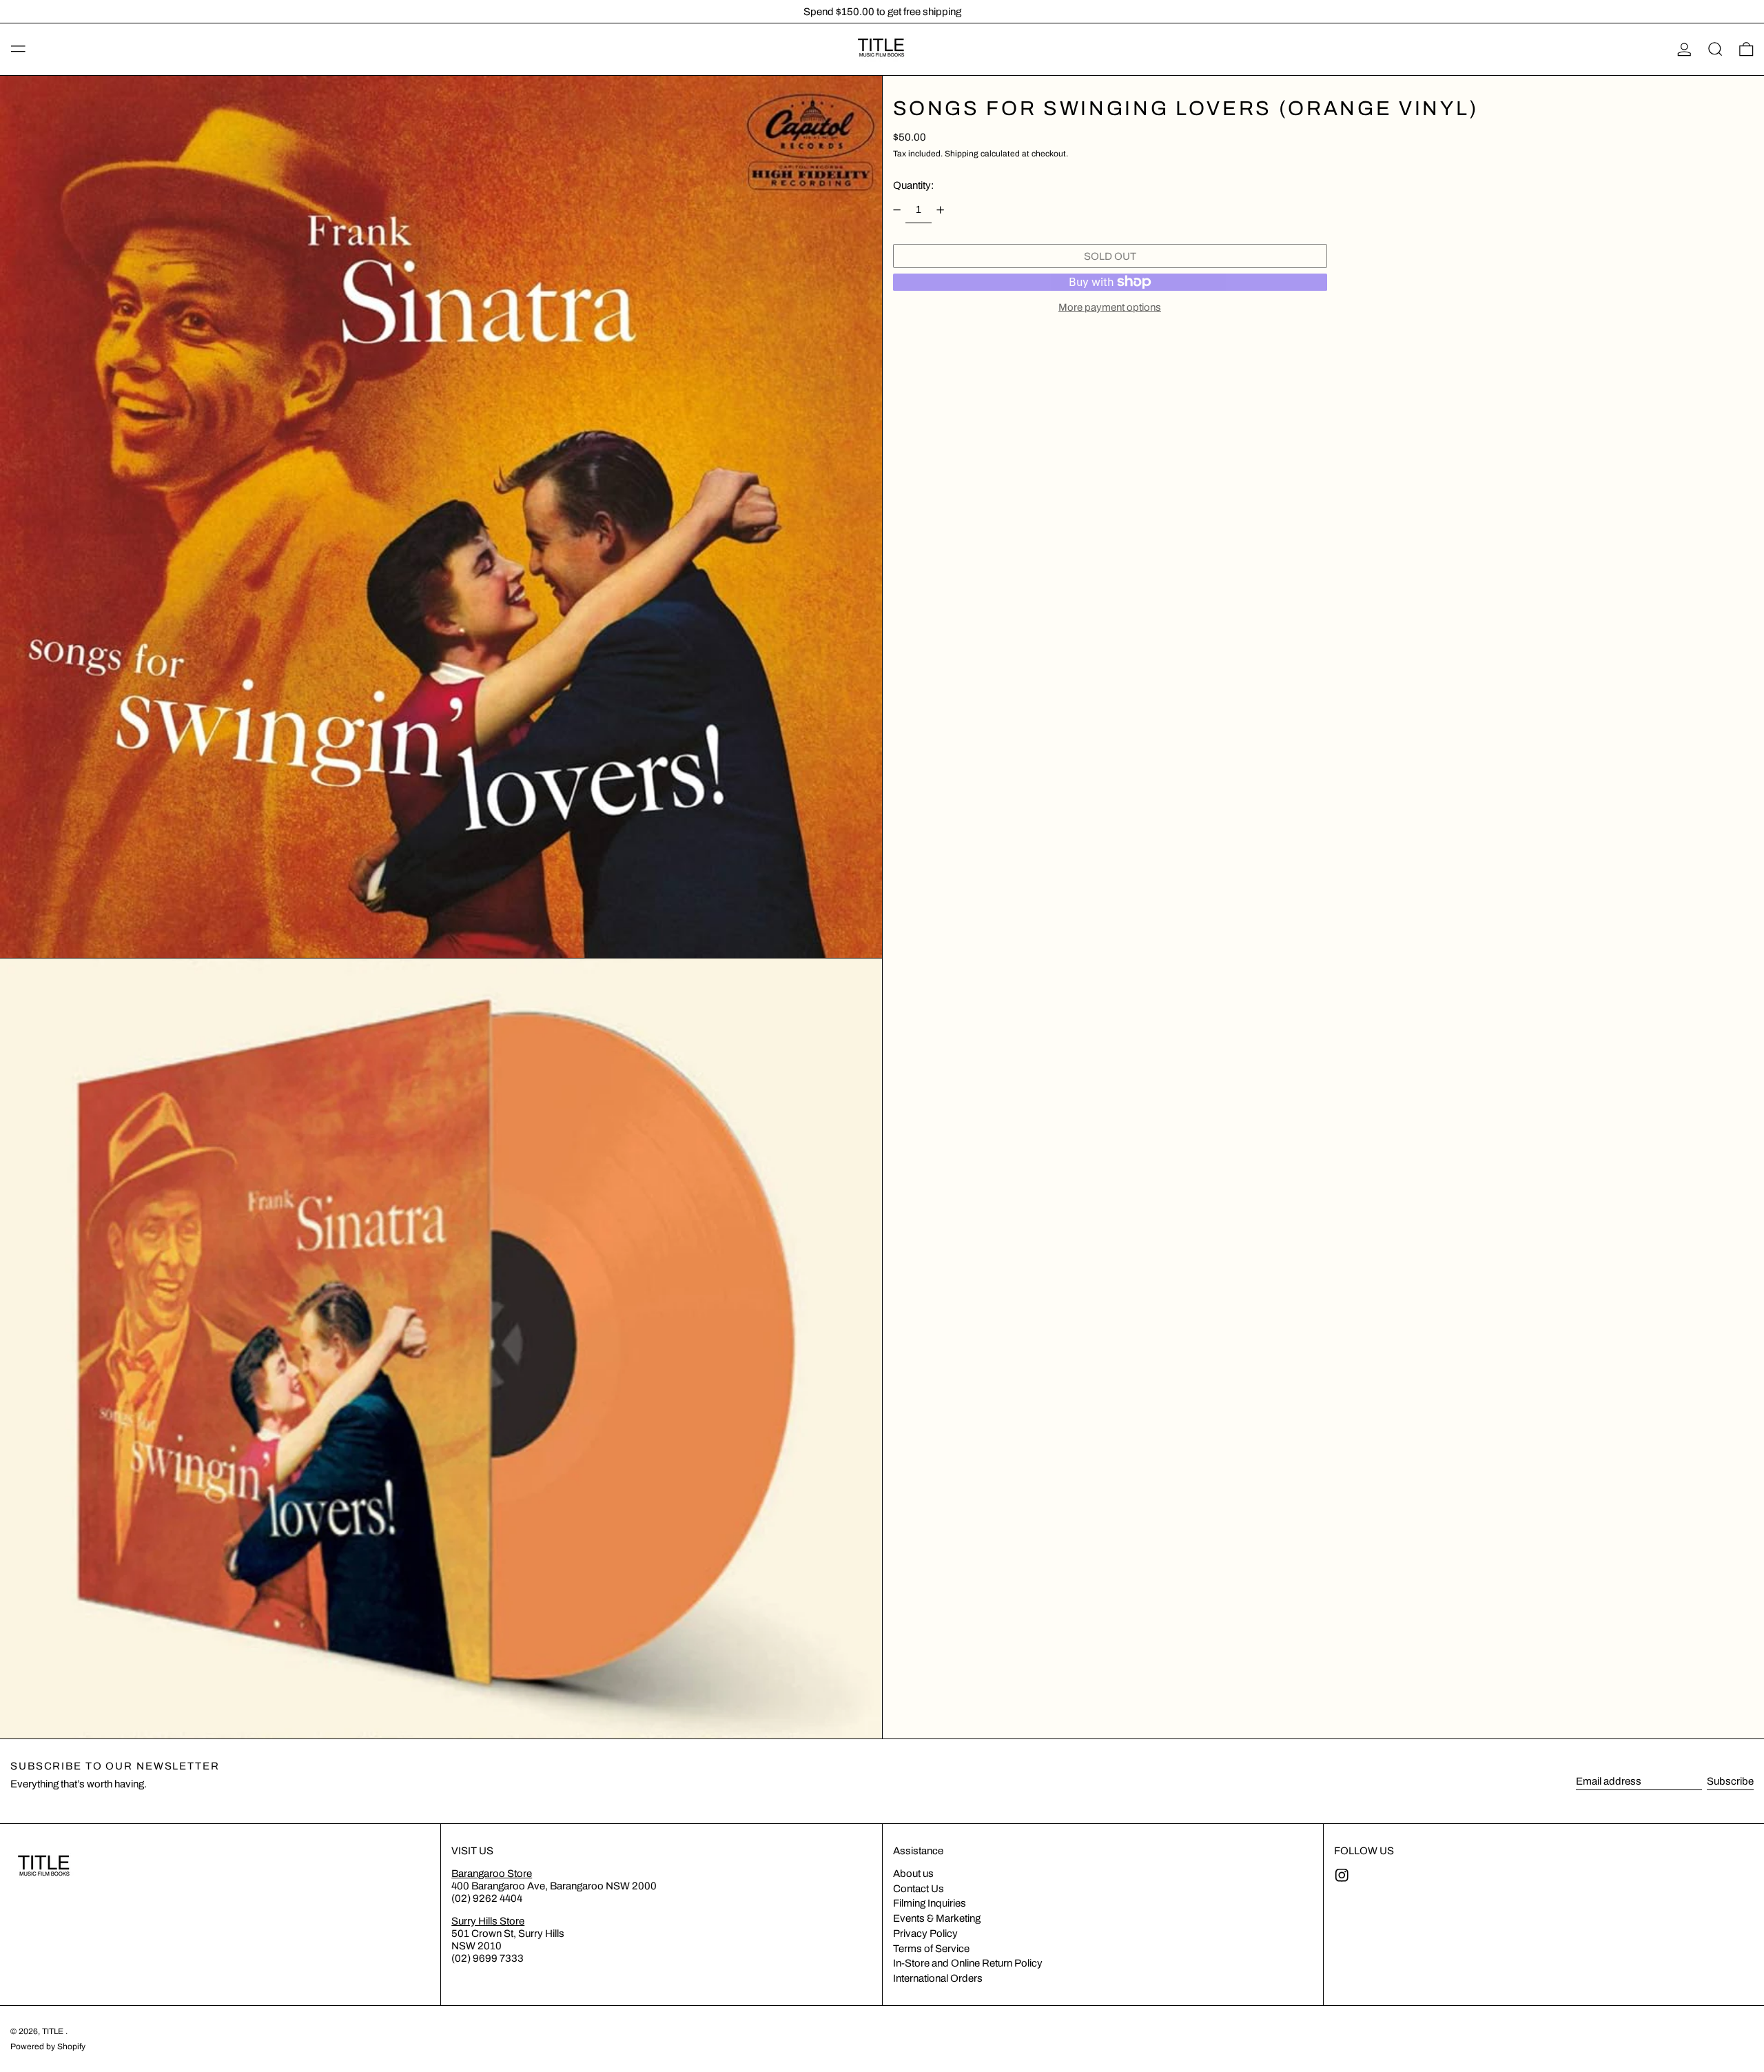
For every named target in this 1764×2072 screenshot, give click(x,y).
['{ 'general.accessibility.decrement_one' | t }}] (896, 210)
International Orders (938, 1978)
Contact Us (919, 1889)
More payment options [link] (1110, 307)
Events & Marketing (937, 1918)
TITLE (54, 2031)
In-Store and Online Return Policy (968, 1963)
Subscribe (1730, 1781)
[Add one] (941, 210)
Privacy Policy (925, 1933)
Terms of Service (931, 1949)
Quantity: (913, 185)
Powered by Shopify (48, 2047)
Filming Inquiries (930, 1903)
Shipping (962, 154)
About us (913, 1874)
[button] (1715, 50)
